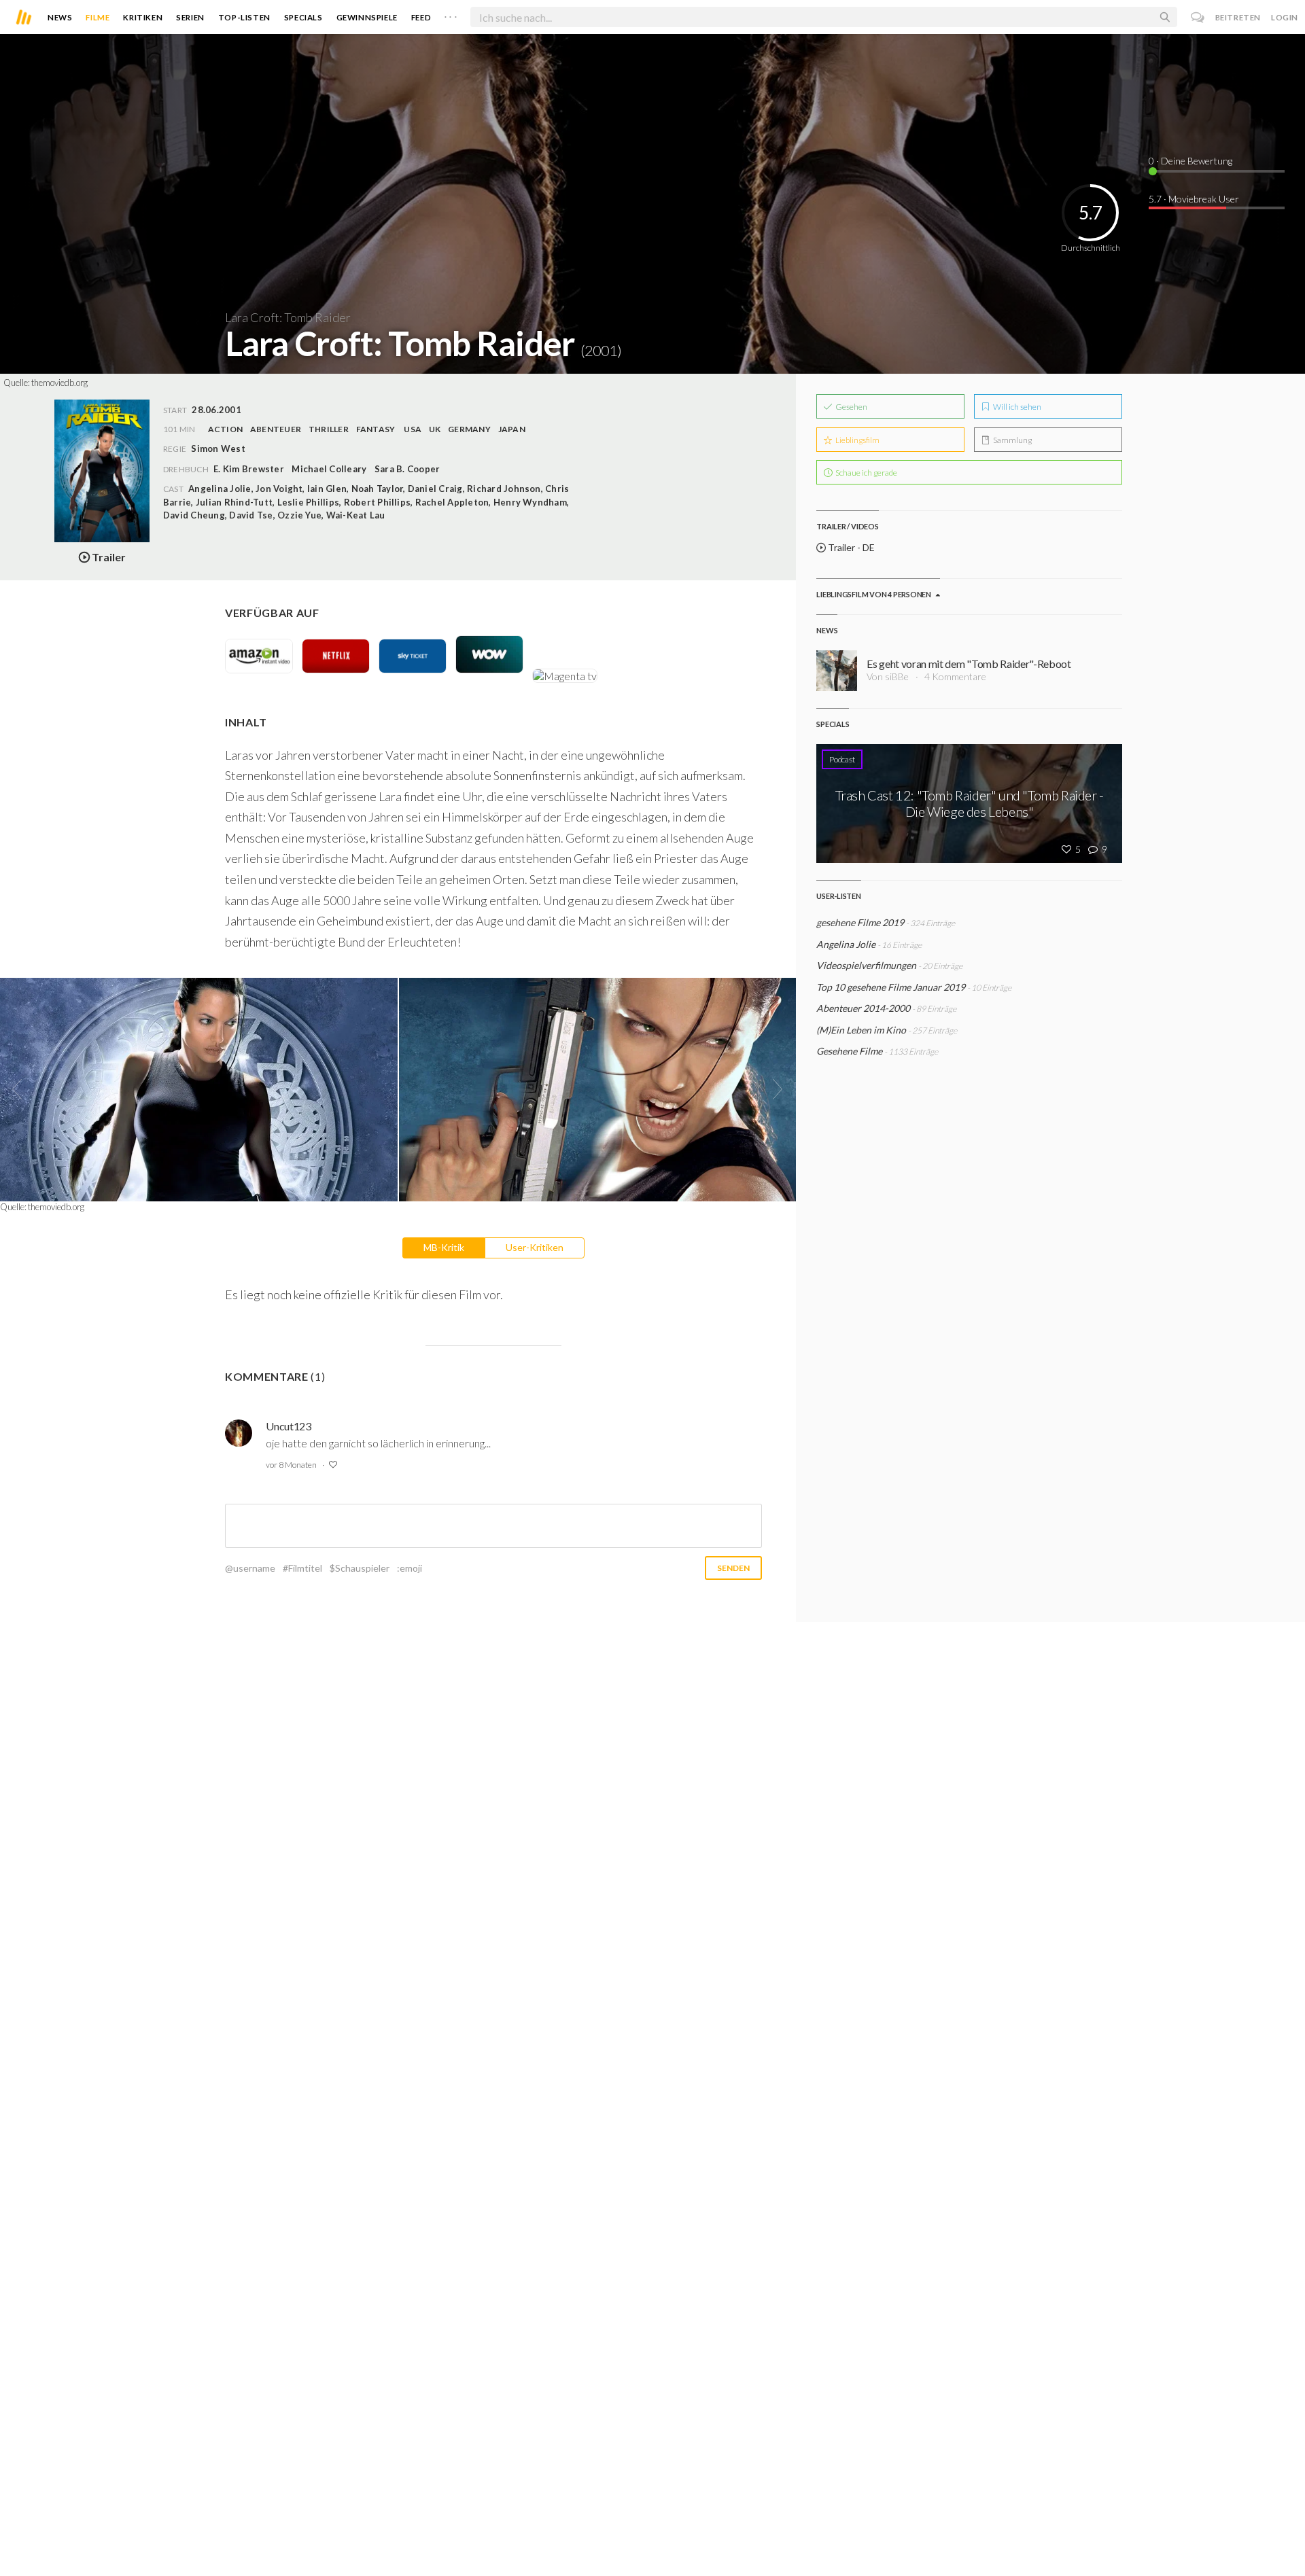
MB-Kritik (444, 1247)
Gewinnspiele (367, 17)
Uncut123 (288, 1426)
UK (435, 429)
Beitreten (1238, 17)
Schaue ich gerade (866, 473)
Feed (421, 17)
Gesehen (851, 407)
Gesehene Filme (849, 1051)
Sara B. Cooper (407, 469)
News (60, 17)
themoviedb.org (59, 383)
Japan (512, 429)
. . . (451, 14)
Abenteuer (276, 429)
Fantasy (376, 429)
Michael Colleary (329, 469)
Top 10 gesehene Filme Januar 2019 (891, 987)
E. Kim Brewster (249, 469)
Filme (98, 17)
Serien (190, 17)
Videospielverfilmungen (866, 965)
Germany (469, 429)
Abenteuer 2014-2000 (863, 1008)
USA (413, 429)
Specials (303, 17)
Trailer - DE (850, 547)
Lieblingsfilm (857, 440)
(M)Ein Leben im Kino (861, 1030)
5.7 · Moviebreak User (1194, 199)
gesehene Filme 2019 (860, 922)
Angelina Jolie (846, 944)
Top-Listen (244, 17)
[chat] (1198, 17)
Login (1285, 17)
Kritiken (143, 17)
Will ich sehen (1016, 407)
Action (225, 429)
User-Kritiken (535, 1247)
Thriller (329, 429)
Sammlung (1012, 440)
